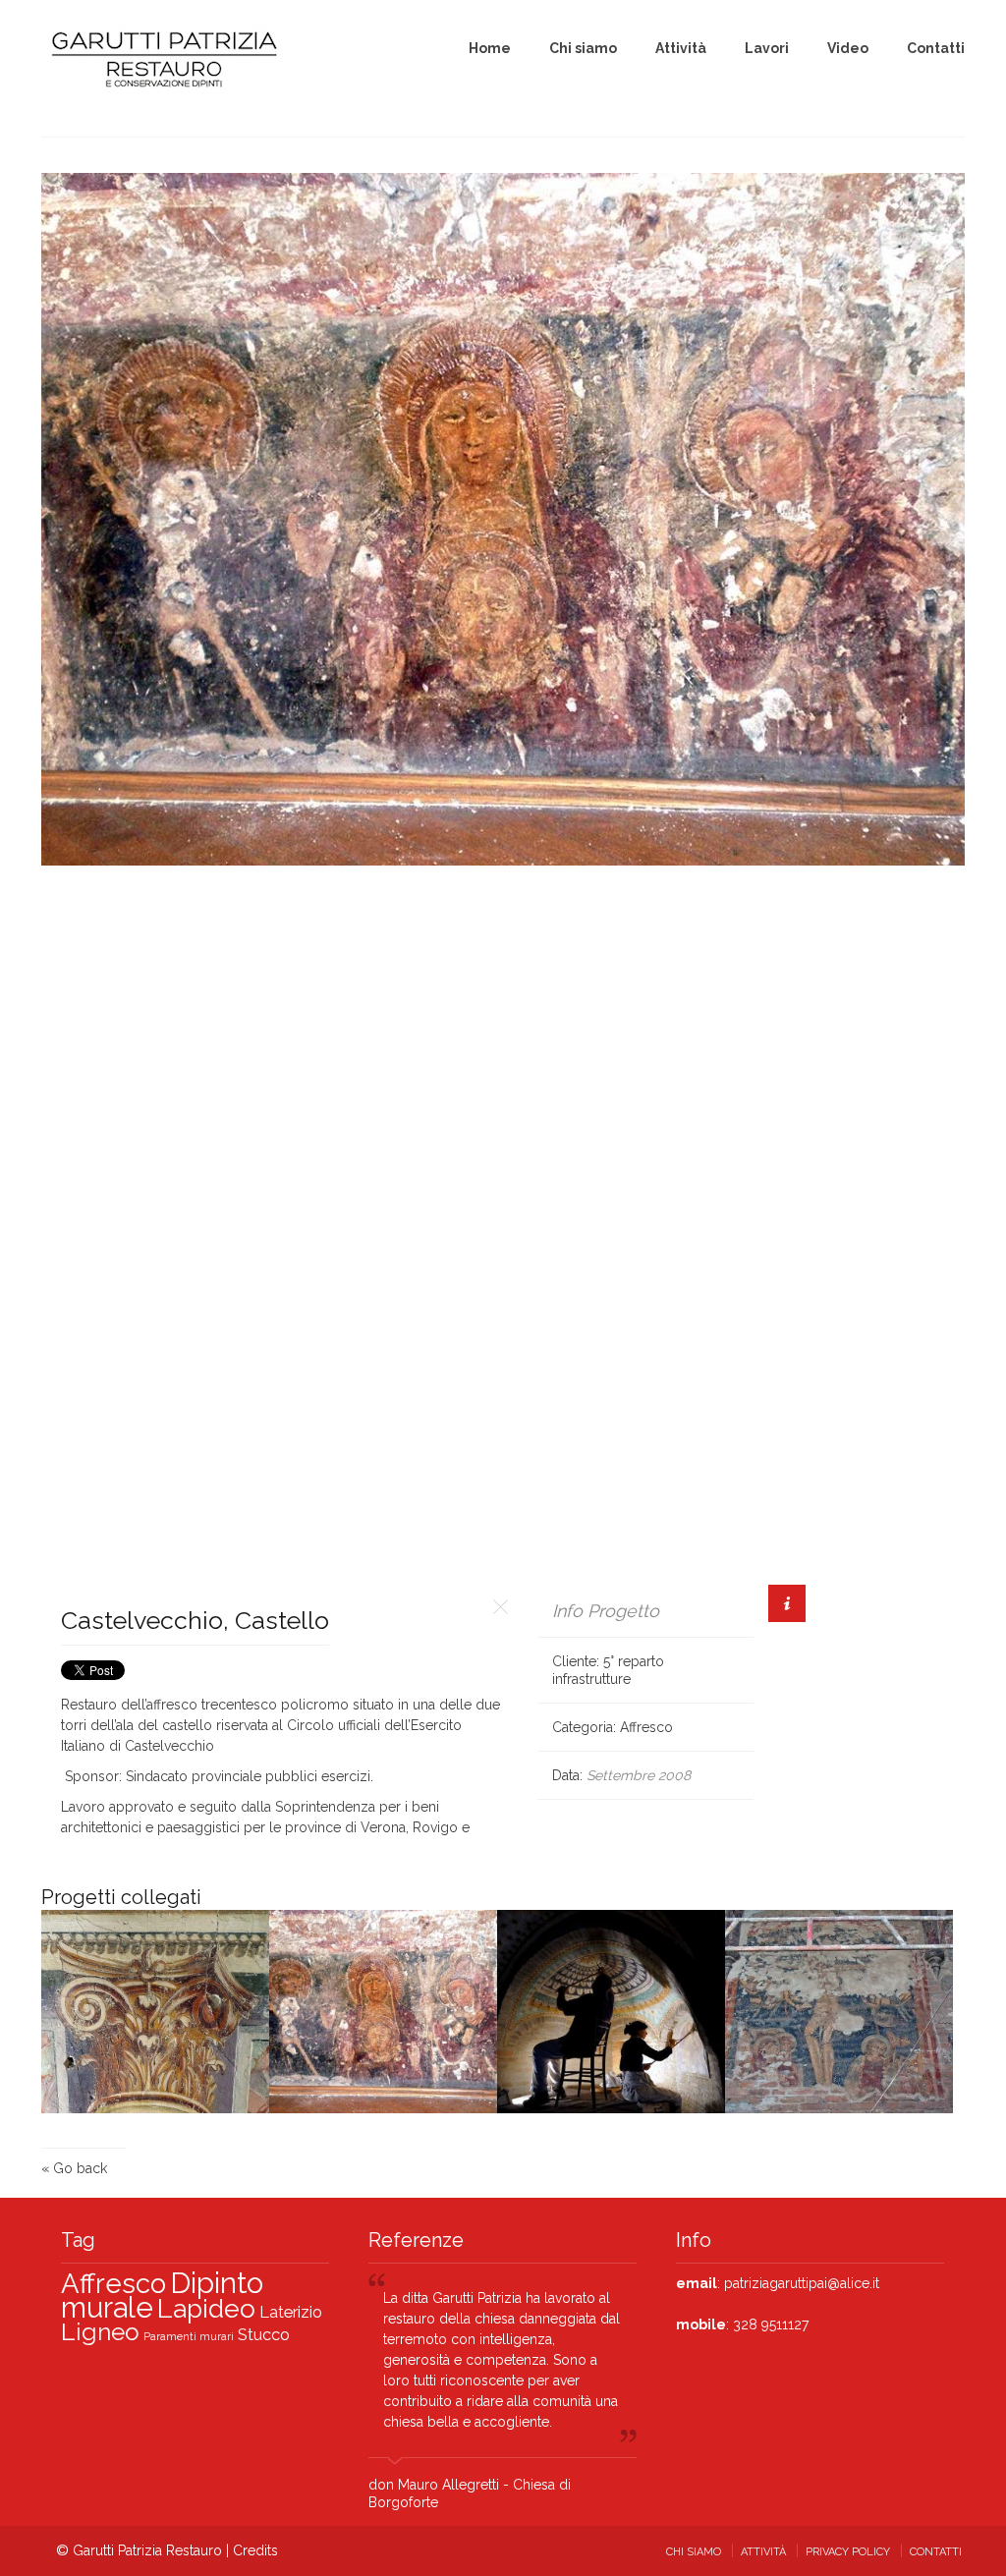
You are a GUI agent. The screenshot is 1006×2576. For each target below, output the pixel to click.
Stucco (264, 2334)
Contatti (936, 48)
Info (787, 1603)
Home (490, 48)
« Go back (74, 2168)
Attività (681, 48)
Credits (255, 2550)
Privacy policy (848, 2552)
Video (848, 48)
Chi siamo (583, 48)
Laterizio (291, 2312)
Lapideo (206, 2308)
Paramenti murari (189, 2336)
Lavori (767, 48)
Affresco (646, 1727)
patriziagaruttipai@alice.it (802, 2283)
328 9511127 (769, 2324)
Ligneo (100, 2332)
